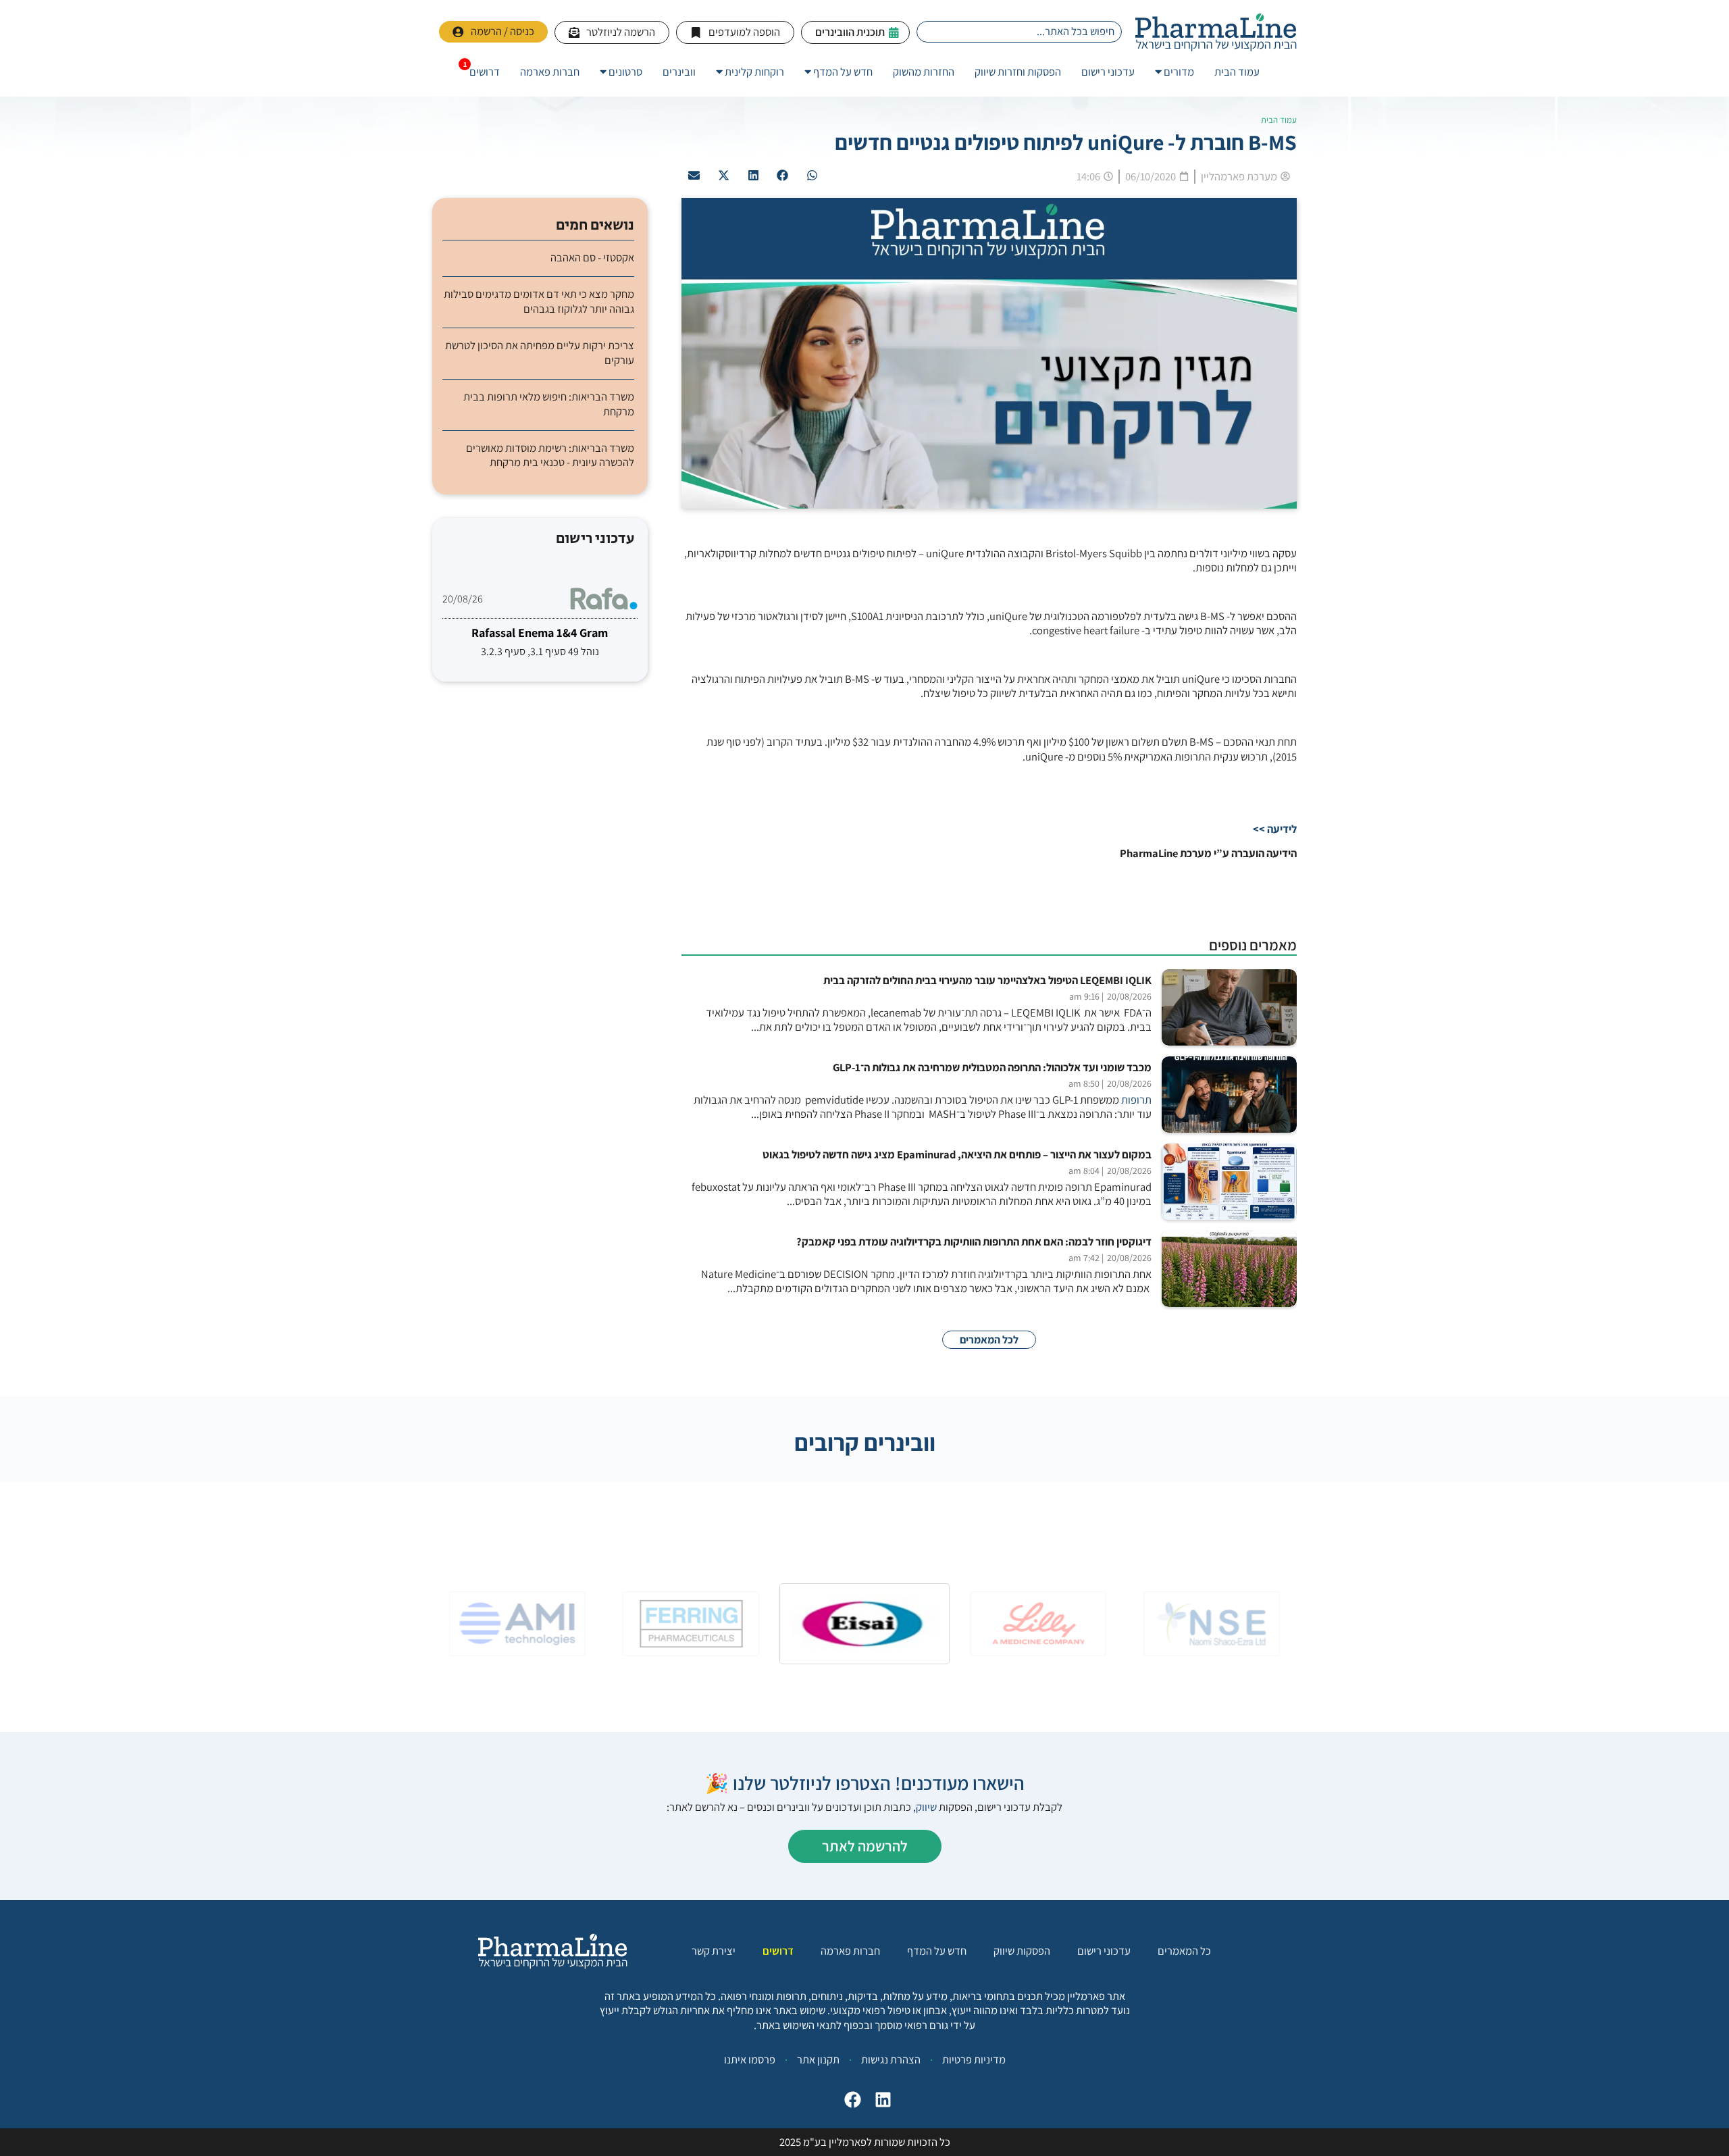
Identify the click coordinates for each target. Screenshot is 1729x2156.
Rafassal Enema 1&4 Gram (540, 633)
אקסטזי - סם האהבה (592, 258)
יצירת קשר (714, 1951)
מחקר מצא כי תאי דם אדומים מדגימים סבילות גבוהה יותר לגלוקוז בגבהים (539, 301)
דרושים (778, 1951)
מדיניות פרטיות (974, 2059)
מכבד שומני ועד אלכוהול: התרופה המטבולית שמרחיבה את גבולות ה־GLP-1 (992, 1068)
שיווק (926, 1807)
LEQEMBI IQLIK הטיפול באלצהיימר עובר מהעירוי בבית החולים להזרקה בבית (987, 980)
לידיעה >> (1275, 829)
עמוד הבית (1279, 120)
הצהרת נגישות (891, 2059)
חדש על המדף (937, 1951)
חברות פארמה (850, 1951)
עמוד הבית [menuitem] (1237, 72)
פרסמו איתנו (750, 2059)
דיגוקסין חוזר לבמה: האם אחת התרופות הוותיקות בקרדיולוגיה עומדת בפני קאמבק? (974, 1242)
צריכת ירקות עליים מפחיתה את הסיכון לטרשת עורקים (540, 353)
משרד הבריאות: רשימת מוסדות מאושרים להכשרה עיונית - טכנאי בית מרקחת (550, 455)
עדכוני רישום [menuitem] (1108, 72)
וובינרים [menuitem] (679, 72)
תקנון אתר (818, 2059)
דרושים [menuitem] (485, 72)
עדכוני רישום (1104, 1951)
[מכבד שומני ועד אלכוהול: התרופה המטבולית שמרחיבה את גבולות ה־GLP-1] (1229, 1095)
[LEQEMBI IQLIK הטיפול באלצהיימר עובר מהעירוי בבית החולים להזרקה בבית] (1229, 1007)
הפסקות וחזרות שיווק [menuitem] (1018, 72)
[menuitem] (1175, 72)
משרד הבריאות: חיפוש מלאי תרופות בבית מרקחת (549, 404)
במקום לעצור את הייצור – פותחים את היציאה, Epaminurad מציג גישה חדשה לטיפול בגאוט (957, 1155)
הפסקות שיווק (1022, 1951)
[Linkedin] (883, 2100)
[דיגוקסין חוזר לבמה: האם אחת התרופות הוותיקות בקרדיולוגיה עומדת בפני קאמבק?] (1229, 1269)
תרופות (1136, 1100)
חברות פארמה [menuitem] (550, 72)
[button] (812, 176)
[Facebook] (853, 2100)
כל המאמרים (1184, 1951)
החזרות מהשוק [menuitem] (924, 72)
